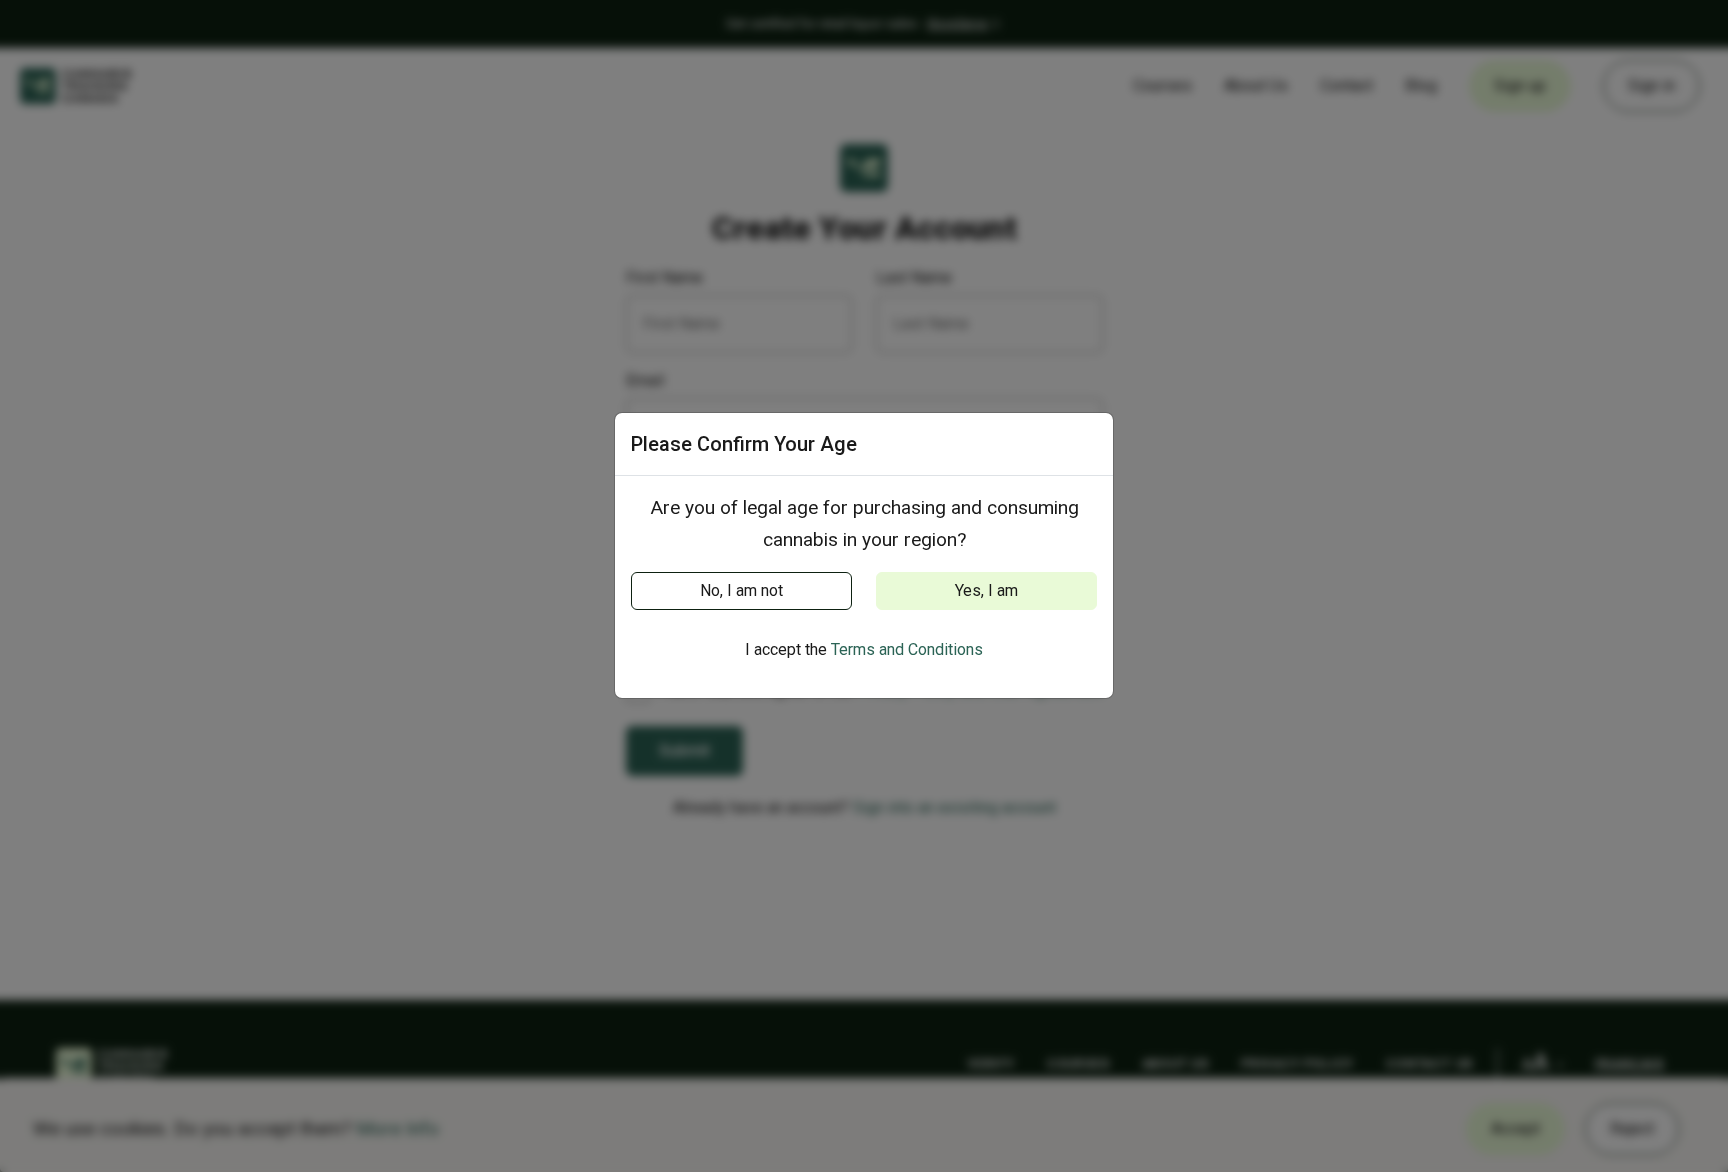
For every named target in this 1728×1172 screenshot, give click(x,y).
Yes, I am (986, 590)
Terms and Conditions (907, 649)
